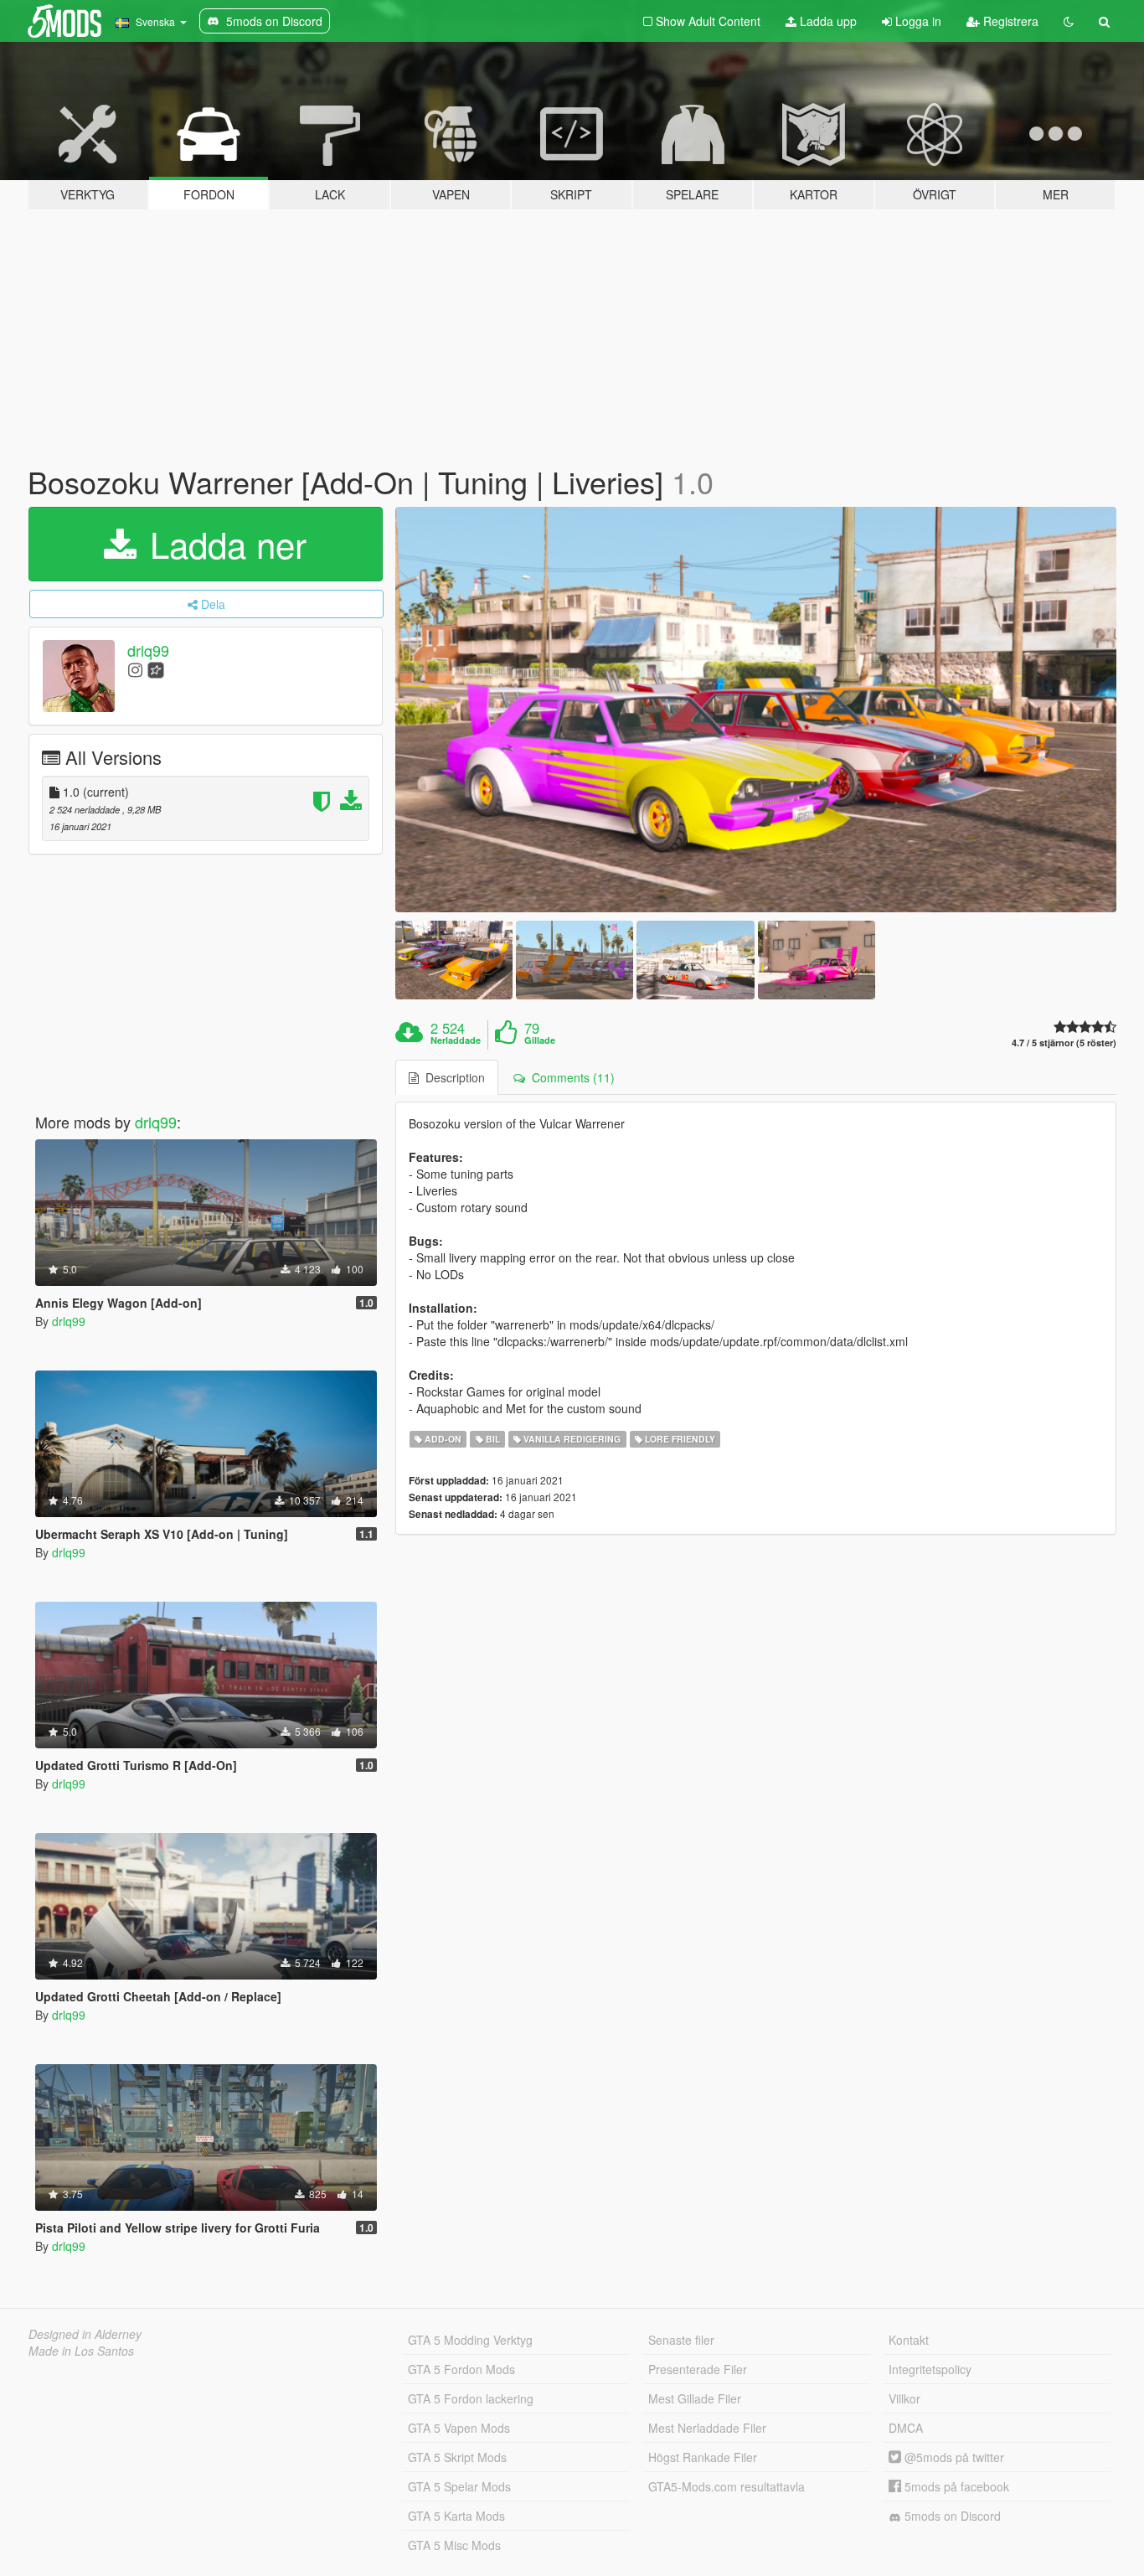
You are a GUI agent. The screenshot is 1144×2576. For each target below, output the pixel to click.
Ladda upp (827, 21)
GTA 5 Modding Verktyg (470, 2340)
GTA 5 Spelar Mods (459, 2486)
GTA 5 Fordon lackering (471, 2398)
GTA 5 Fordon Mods (461, 2369)
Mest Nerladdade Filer (707, 2428)
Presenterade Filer (698, 2369)
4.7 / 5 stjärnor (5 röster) (1064, 1043)
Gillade (540, 1040)
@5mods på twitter (953, 2457)
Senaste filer (681, 2340)
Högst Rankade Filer (703, 2457)
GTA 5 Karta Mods (456, 2516)
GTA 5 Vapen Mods (459, 2428)
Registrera (1009, 21)
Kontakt (909, 2340)
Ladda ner (223, 544)
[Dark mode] (1069, 21)
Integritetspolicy (930, 2369)
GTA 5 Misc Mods (454, 2545)
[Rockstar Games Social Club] (156, 669)
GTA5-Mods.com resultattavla (727, 2486)
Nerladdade (456, 1040)
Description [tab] (452, 1077)
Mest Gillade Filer (695, 2398)
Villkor (904, 2398)
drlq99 (148, 650)
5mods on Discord (951, 2516)
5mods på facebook (955, 2486)
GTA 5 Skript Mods (457, 2457)
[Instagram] (135, 669)
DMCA (906, 2428)
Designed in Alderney (85, 2334)
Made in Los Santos (81, 2351)
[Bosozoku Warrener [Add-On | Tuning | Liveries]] (756, 710)
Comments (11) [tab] (570, 1077)
